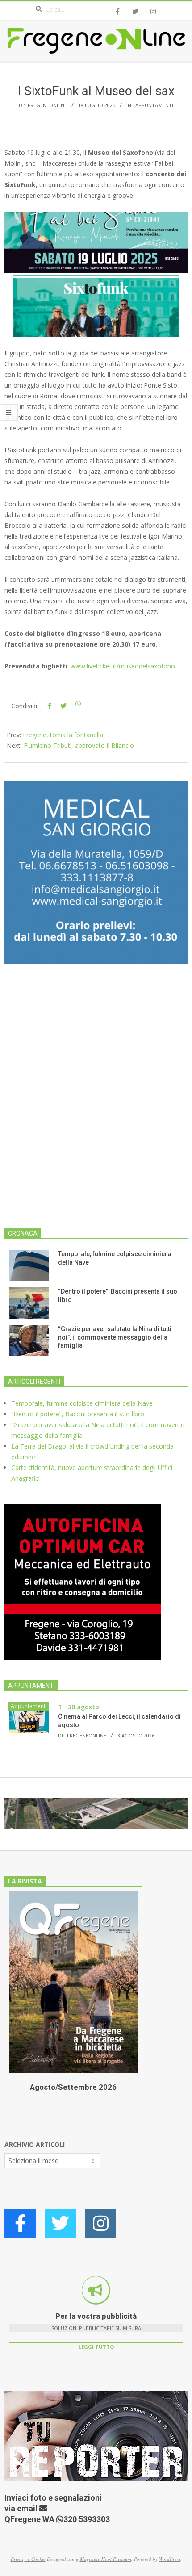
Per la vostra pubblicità (96, 2316)
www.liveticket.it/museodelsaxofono (123, 666)
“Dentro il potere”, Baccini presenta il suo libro (78, 1414)
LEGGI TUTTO (96, 2347)
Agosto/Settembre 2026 (73, 2087)
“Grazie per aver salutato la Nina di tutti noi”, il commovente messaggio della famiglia (115, 1337)
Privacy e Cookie (28, 2559)
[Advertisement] (96, 1101)
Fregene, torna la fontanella (63, 735)
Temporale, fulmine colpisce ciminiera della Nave (82, 1403)
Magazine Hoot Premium (106, 2559)
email (28, 2508)
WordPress (170, 2559)
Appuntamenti (154, 105)
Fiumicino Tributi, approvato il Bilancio (79, 745)
